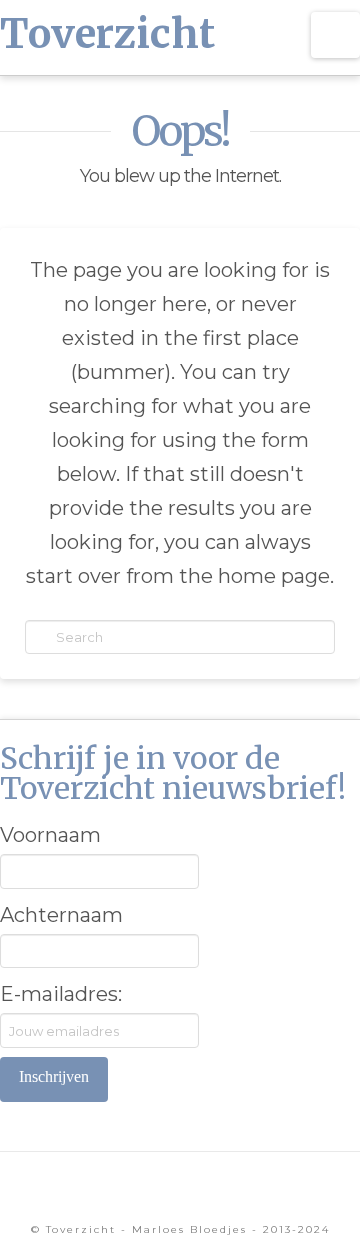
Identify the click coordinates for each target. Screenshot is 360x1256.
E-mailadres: (61, 994)
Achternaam (61, 915)
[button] (335, 35)
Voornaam (50, 835)
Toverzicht (107, 34)
